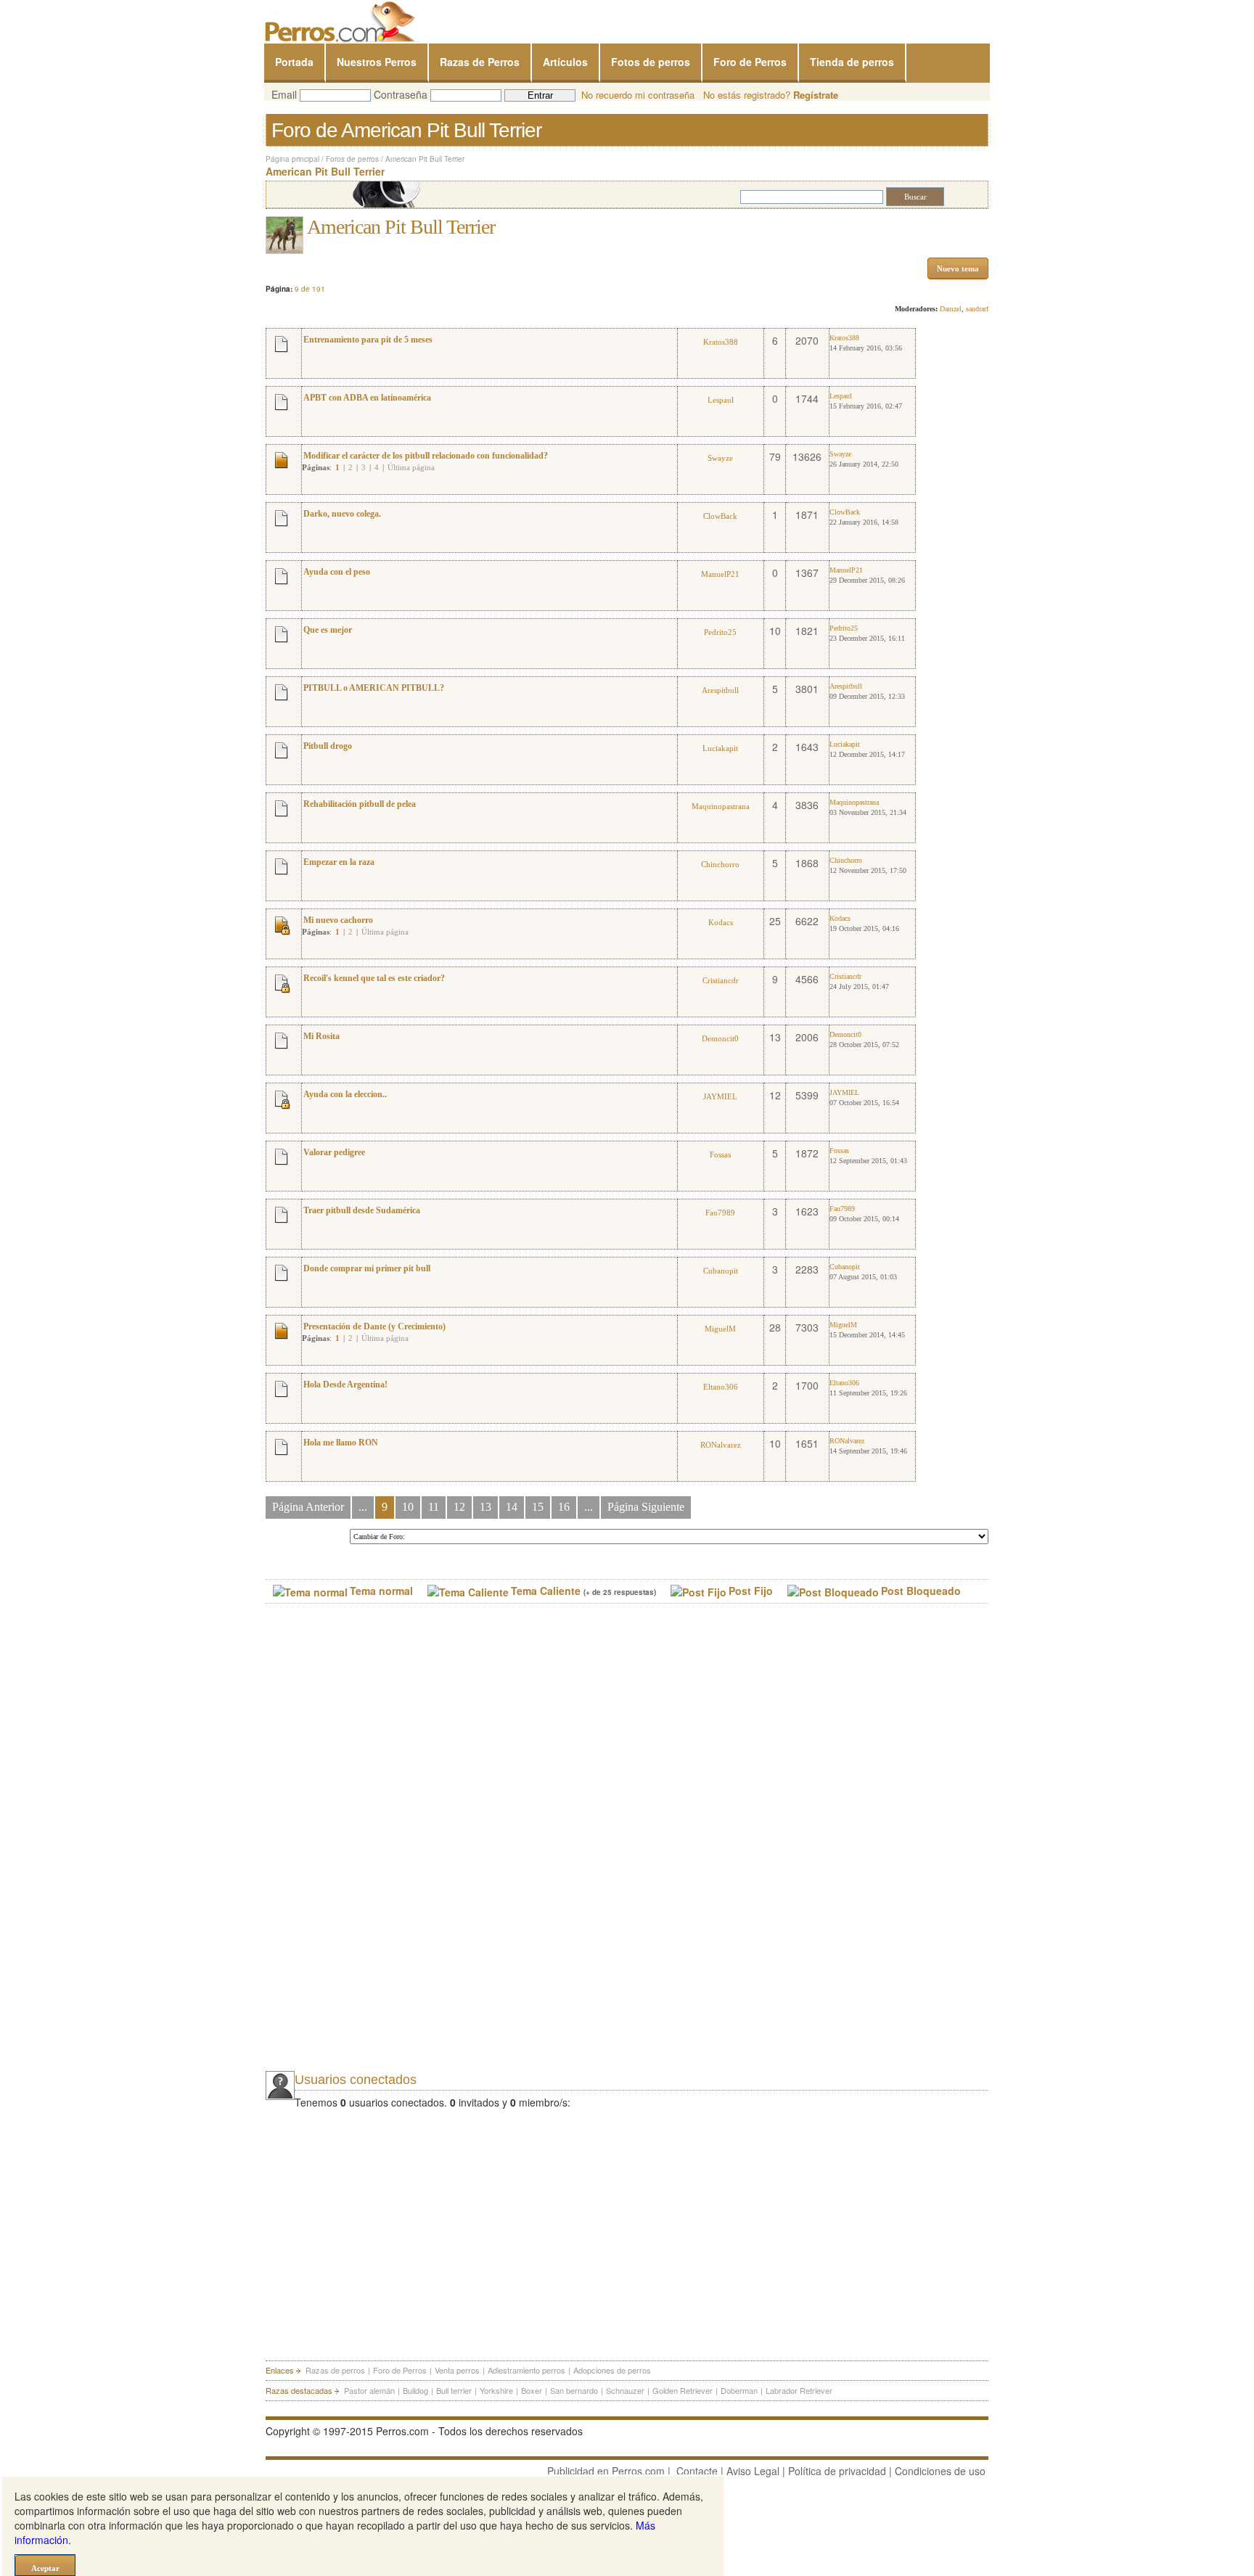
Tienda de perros (852, 62)
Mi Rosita (321, 1036)
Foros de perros (352, 159)
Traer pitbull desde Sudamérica (362, 1210)
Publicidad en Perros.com (606, 2471)
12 (459, 1507)
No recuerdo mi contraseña (638, 95)
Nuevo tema (958, 268)
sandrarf (977, 309)
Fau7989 (720, 1213)
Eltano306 (721, 1387)
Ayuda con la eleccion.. (345, 1094)
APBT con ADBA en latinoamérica (367, 398)
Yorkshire (496, 2390)
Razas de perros (335, 2370)
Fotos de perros (651, 62)
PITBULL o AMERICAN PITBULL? (374, 688)
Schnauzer (625, 2390)
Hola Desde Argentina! (345, 1385)
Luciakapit (720, 748)
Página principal (292, 159)
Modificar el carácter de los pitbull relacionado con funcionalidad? (426, 456)
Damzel (951, 309)
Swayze (720, 458)
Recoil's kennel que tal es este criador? (374, 978)
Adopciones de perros (612, 2370)
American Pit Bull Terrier (425, 159)
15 (538, 1507)
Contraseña (401, 94)
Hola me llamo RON (341, 1443)
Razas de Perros (480, 62)
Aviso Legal (753, 2471)
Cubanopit (721, 1271)
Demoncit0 (720, 1038)
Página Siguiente (646, 1507)
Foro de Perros (750, 62)
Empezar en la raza (339, 862)
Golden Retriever (683, 2390)
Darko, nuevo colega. (342, 514)
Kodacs (721, 922)
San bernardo (574, 2390)
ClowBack (720, 516)
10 (408, 1507)
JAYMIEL (720, 1096)
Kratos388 (721, 342)
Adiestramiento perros (526, 2370)
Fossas (720, 1154)
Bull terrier (454, 2390)
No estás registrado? (771, 95)
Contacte (697, 2471)
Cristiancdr (721, 980)
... (363, 1507)
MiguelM (720, 1329)
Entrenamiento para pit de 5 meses (368, 340)
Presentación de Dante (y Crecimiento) (374, 1326)
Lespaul (721, 400)
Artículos (565, 62)
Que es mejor (328, 630)
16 (564, 1507)
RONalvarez (721, 1445)
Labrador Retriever (799, 2390)
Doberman (739, 2390)
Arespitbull (720, 690)
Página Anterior (308, 1507)
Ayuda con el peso (337, 572)
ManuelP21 (720, 574)
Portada (294, 62)
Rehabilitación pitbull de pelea (360, 804)
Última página (411, 467)
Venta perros (457, 2370)
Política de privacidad (837, 2471)
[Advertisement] (374, 1850)
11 (434, 1507)
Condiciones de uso (940, 2471)
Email (284, 94)
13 (485, 1507)
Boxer (532, 2390)
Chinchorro (720, 864)
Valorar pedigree (334, 1152)
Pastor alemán (369, 2390)
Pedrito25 (720, 632)
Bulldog (415, 2390)
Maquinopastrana (721, 806)
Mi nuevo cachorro (338, 920)
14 (512, 1507)
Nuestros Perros (377, 62)
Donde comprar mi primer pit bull (367, 1268)
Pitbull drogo (328, 746)
